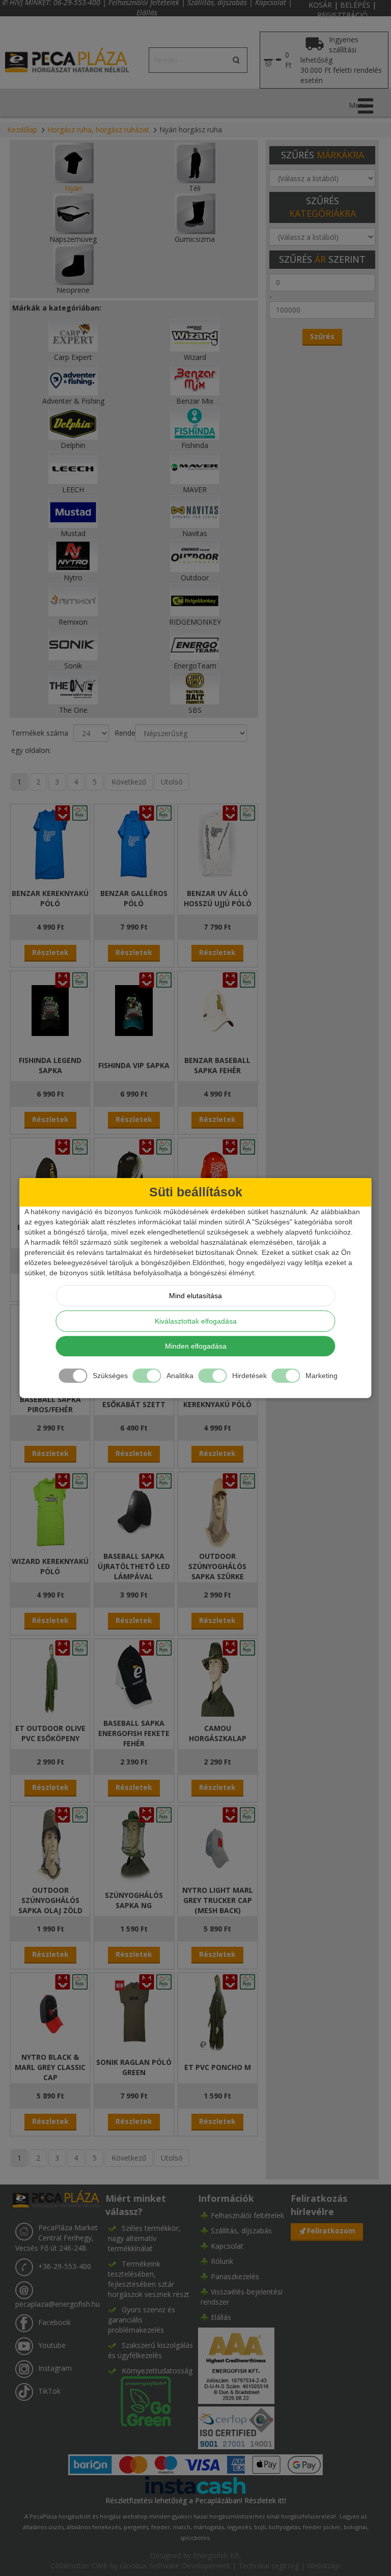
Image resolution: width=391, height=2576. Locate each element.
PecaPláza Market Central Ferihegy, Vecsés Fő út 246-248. (57, 2238)
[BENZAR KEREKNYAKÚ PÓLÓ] (50, 843)
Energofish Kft (216, 2555)
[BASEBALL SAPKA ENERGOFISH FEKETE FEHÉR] (134, 1678)
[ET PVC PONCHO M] (217, 2012)
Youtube (52, 2346)
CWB (100, 2566)
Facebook (54, 2323)
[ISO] (236, 2426)
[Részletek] (195, 2485)
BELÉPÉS (355, 5)
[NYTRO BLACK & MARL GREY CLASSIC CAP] (50, 2012)
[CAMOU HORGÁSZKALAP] (217, 1678)
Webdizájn (324, 2566)
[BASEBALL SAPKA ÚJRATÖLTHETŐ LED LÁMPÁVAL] (134, 1511)
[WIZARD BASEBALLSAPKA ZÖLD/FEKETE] (134, 1177)
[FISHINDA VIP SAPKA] (134, 1010)
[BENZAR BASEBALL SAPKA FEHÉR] (217, 1010)
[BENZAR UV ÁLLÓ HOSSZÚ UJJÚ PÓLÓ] (217, 843)
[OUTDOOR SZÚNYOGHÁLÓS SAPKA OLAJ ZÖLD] (50, 1845)
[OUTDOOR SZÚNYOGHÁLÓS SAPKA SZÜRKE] (217, 1511)
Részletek (50, 952)
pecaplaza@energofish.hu (58, 2304)
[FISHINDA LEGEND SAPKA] (50, 1010)
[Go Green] (139, 2401)
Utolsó (172, 782)
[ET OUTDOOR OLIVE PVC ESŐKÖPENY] (50, 1678)
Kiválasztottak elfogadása (196, 1321)
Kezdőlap (22, 130)
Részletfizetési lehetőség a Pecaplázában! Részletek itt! (196, 2500)
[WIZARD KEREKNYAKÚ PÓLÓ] (50, 1511)
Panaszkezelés (235, 2276)
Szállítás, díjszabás (241, 2231)
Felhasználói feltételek (247, 2215)
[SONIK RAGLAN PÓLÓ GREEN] (134, 2012)
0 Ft (288, 60)
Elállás (147, 12)
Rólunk (222, 2261)
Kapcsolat (227, 2246)
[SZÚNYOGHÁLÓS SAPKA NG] (134, 1845)
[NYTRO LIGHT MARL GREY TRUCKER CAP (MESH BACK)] (217, 1845)
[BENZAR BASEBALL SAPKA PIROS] (217, 1177)
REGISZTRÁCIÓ (342, 15)
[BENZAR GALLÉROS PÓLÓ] (134, 843)
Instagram (55, 2369)
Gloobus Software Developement (175, 2566)
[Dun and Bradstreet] (236, 2364)
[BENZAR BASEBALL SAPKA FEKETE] (50, 1177)
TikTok (49, 2391)
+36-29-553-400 (65, 2267)
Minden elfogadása (196, 1346)
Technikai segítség (269, 2566)
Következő (129, 782)
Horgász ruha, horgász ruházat (98, 130)
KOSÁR (320, 5)
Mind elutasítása (195, 1296)
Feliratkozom (331, 2231)
